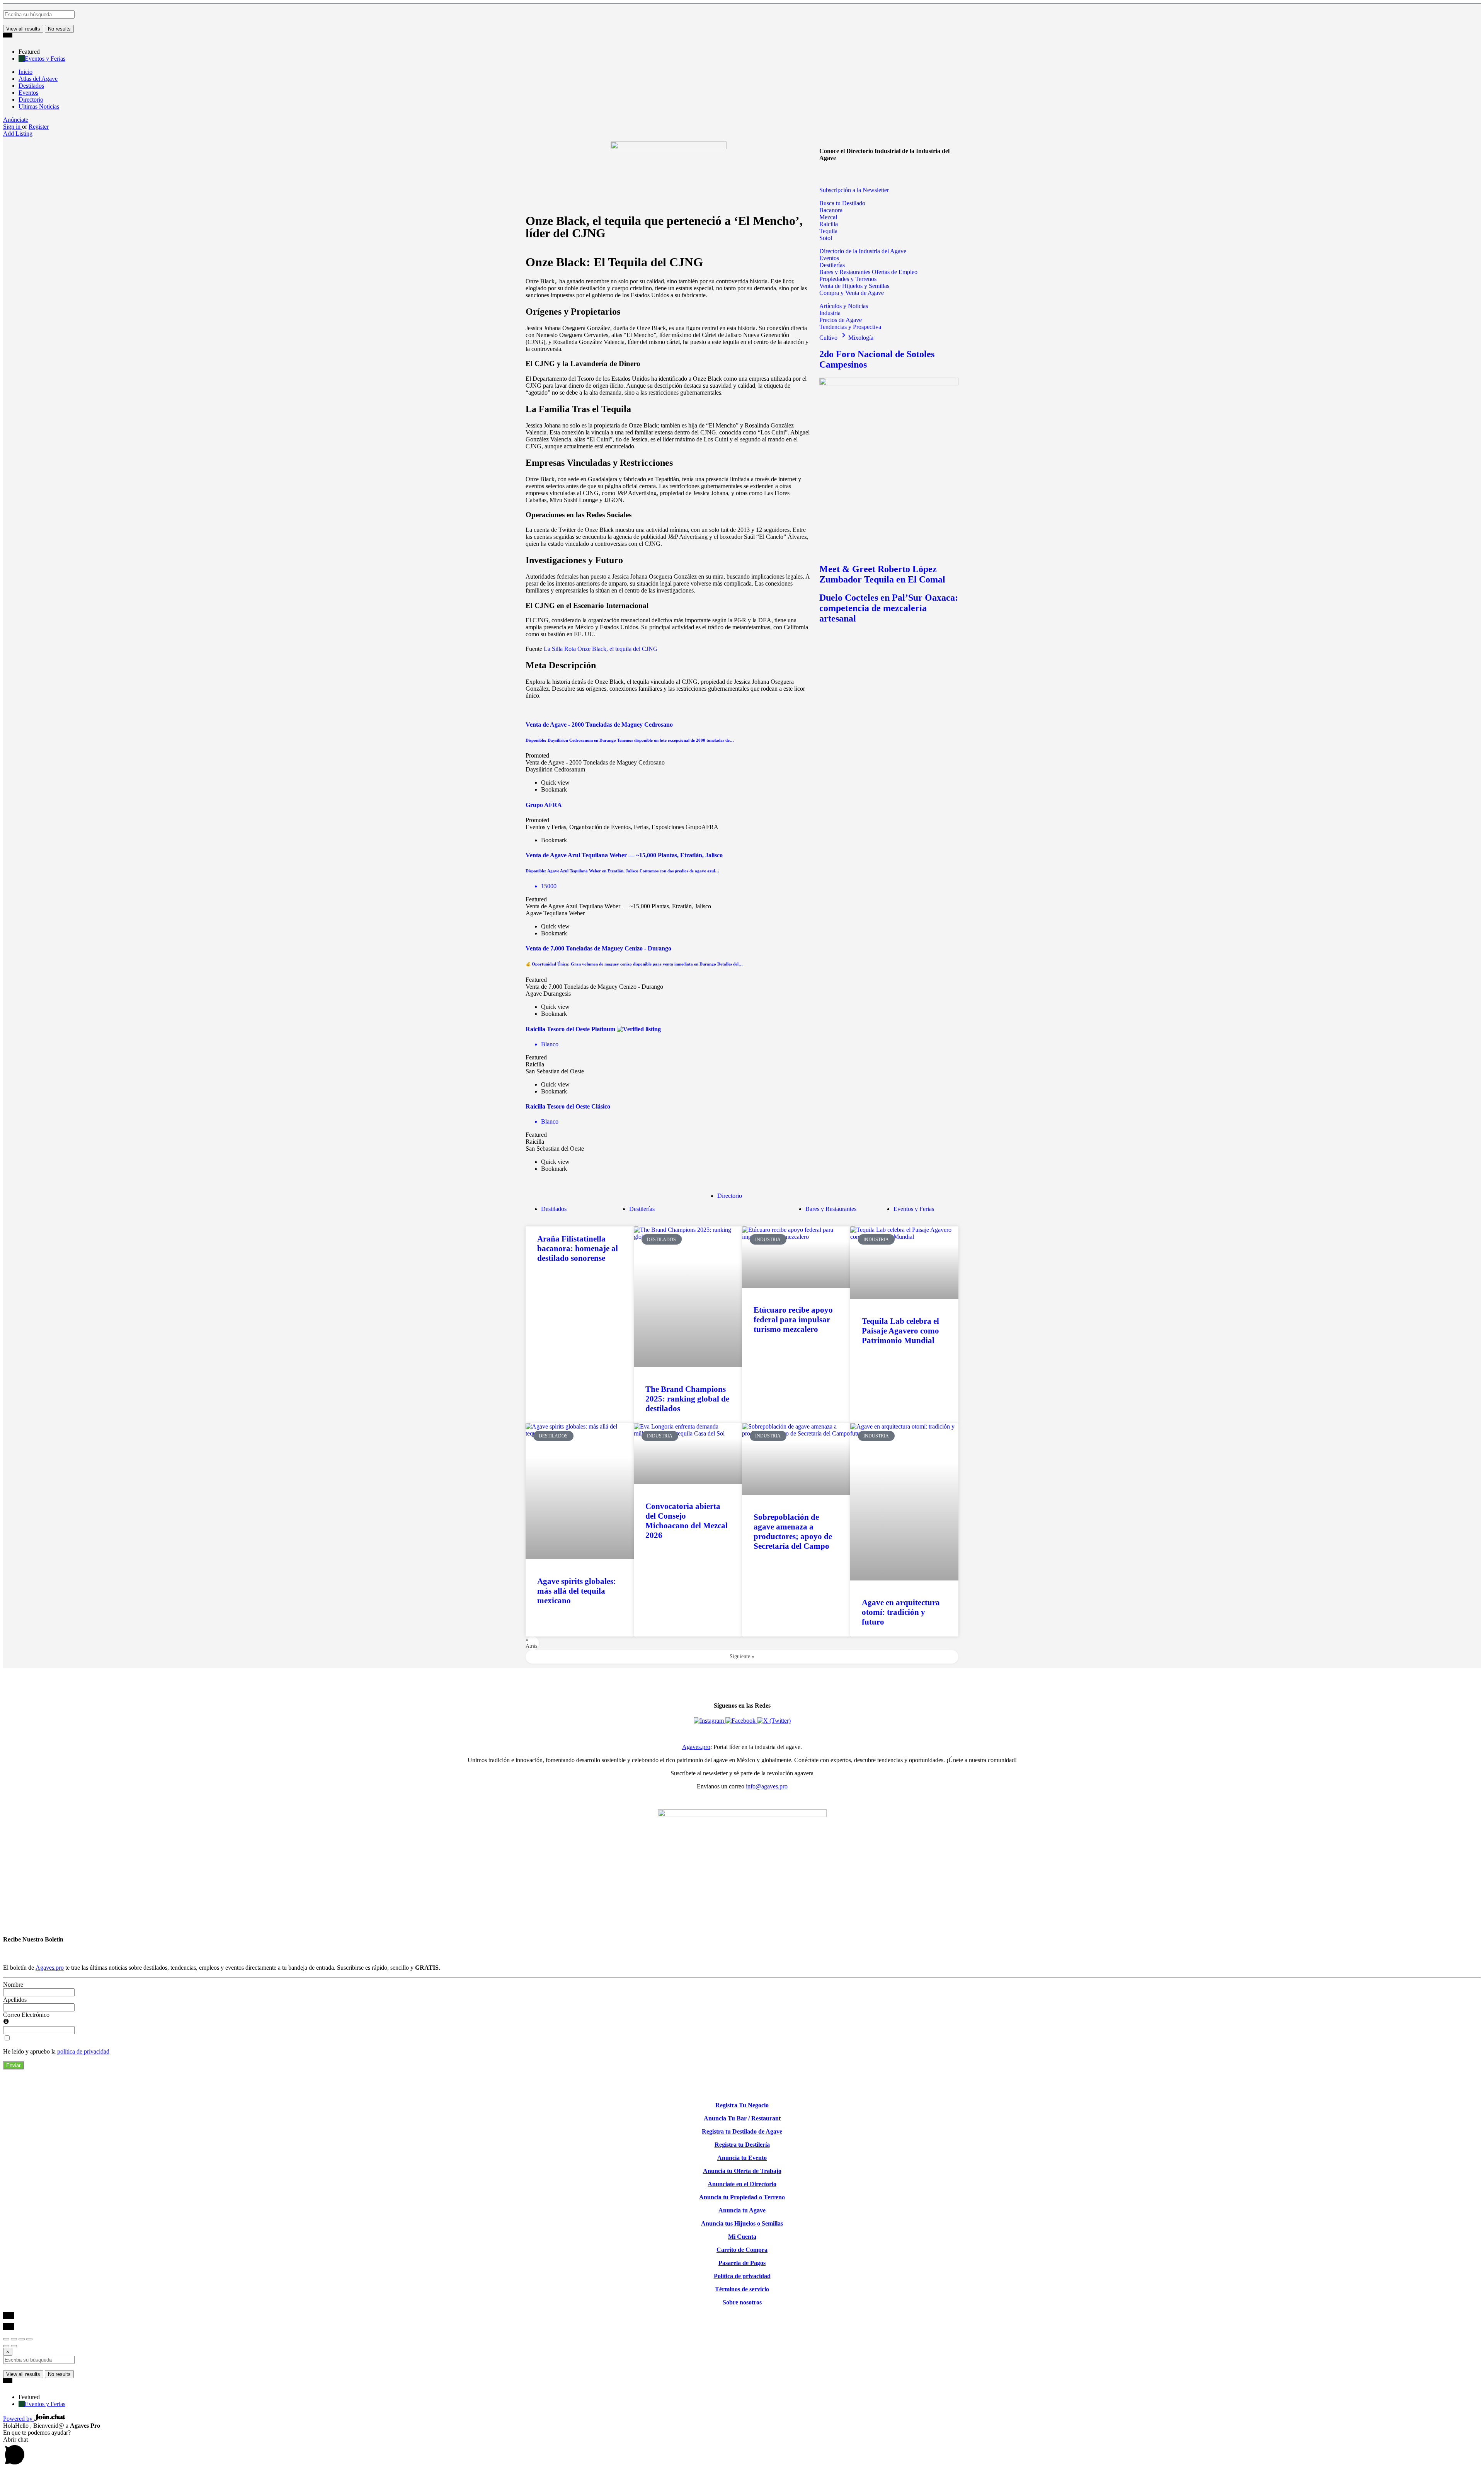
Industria (830, 313)
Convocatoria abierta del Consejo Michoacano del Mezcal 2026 (687, 1521)
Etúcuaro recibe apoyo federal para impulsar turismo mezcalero (793, 1320)
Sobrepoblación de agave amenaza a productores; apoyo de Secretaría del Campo (793, 1532)
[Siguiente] (14, 2346)
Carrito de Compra (742, 2250)
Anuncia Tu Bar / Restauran (741, 2118)
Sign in (13, 127)
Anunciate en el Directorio (742, 2184)
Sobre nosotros (742, 2302)
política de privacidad (83, 2051)
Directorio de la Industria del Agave (863, 251)
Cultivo (834, 338)
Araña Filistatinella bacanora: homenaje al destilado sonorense (578, 1248)
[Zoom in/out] (29, 2339)
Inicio (26, 72)
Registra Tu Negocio (742, 2105)
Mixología (861, 338)
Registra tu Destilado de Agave (742, 2131)
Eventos (28, 93)
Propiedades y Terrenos (848, 279)
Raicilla (829, 224)
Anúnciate (16, 120)
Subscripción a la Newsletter (854, 190)
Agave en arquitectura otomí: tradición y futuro (901, 1612)
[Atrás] (6, 2346)
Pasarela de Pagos (742, 2263)
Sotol (826, 238)
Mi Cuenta (742, 2237)
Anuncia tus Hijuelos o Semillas (742, 2223)
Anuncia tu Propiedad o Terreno (742, 2197)
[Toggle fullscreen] (22, 2339)
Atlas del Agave (38, 79)
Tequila (828, 231)
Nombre (13, 1985)
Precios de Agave (841, 320)
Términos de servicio (742, 2289)
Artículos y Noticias (844, 306)
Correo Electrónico (26, 2015)
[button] (825, 175)
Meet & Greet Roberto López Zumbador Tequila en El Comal (882, 574)
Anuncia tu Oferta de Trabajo (742, 2171)
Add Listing (18, 134)
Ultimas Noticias (39, 106)
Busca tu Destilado (842, 203)
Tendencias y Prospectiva (850, 327)
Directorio (31, 100)
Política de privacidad (742, 2276)
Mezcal (828, 217)
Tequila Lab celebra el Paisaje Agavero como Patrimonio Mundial (900, 1331)
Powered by (19, 2419)
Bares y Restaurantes (846, 272)
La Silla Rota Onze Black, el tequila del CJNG (600, 649)
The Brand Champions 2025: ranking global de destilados (687, 1399)
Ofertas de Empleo (895, 272)
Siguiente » (742, 1656)
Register (39, 127)
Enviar (13, 2065)
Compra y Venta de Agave (852, 293)
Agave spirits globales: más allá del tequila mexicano (577, 1591)
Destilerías (832, 265)
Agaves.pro (696, 1747)
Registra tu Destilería (742, 2145)
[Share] (14, 2339)
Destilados (31, 86)
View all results (23, 29)
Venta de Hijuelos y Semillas (854, 286)
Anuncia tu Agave (742, 2210)
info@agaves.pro (767, 1786)
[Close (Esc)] (6, 2339)
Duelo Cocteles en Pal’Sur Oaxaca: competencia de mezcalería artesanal (889, 608)
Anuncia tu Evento (742, 2158)
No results (59, 29)
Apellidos (15, 2000)
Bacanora (831, 210)
